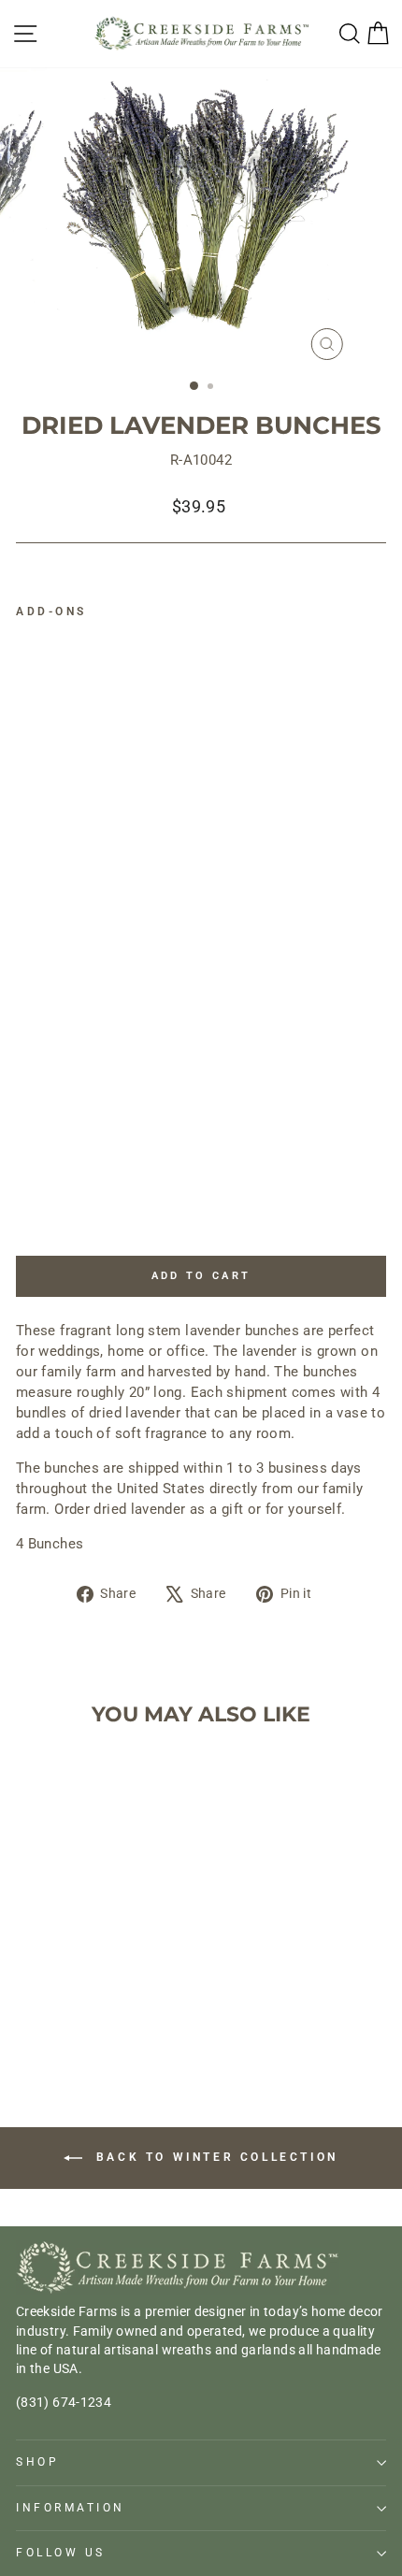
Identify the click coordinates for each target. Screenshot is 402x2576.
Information (71, 2508)
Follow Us (61, 2553)
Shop (37, 2462)
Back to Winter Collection (214, 2157)
